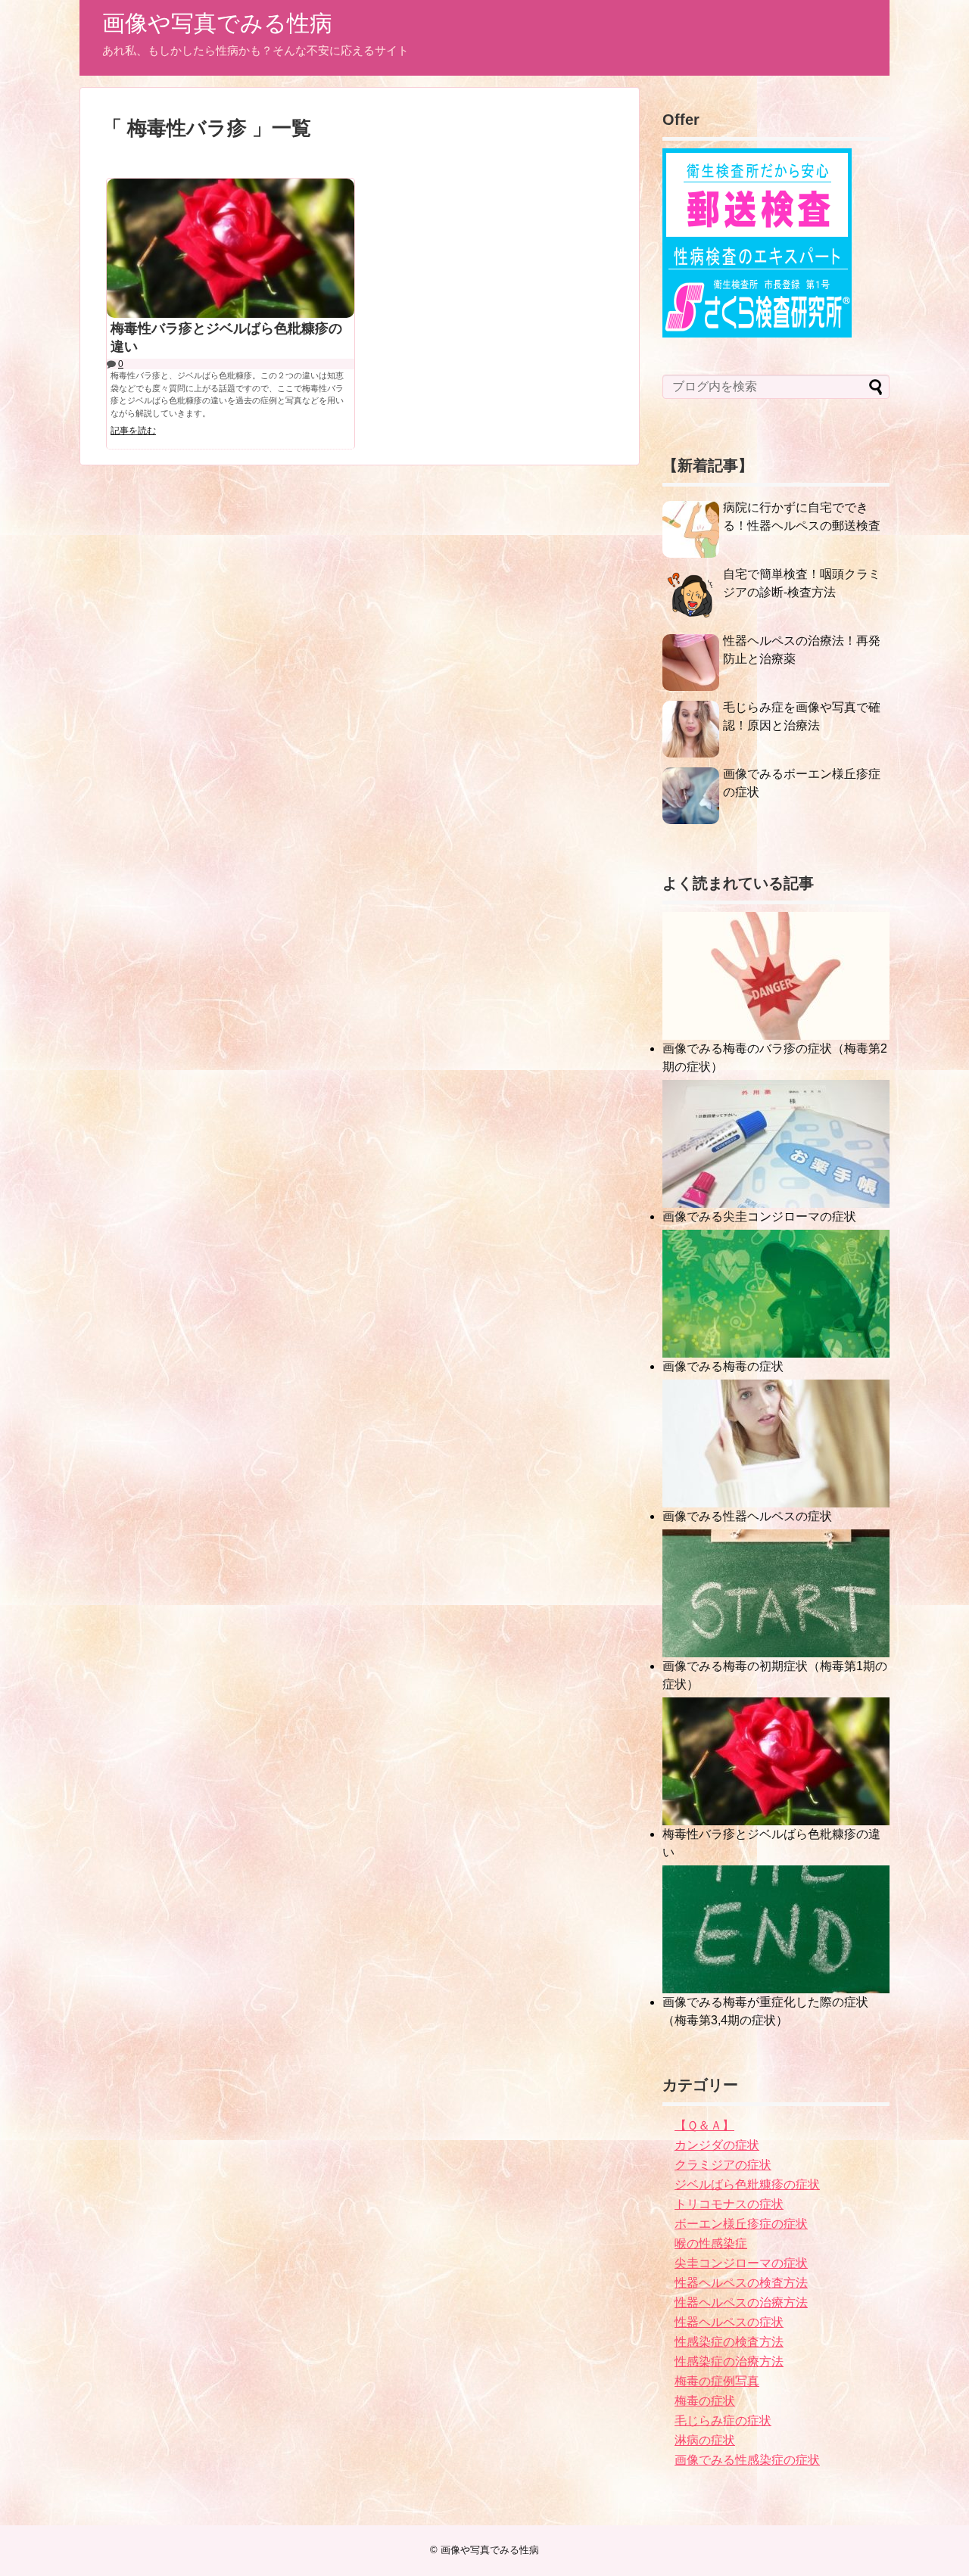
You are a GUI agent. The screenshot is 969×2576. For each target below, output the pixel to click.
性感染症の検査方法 (729, 2342)
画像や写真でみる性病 (217, 23)
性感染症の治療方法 (729, 2361)
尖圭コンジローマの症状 (741, 2263)
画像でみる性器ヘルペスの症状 (747, 1516)
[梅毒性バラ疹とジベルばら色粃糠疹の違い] (231, 248)
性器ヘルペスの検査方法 (741, 2283)
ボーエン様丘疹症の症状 (741, 2224)
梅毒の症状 (705, 2401)
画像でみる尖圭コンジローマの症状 (759, 1216)
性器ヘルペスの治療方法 (741, 2302)
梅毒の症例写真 (717, 2381)
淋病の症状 (705, 2440)
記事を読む (133, 431)
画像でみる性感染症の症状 (747, 2460)
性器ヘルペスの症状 (729, 2322)
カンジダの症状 (717, 2145)
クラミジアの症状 (723, 2165)
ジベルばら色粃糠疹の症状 (747, 2184)
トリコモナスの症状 (729, 2204)
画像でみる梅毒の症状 (723, 1366)
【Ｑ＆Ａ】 (704, 2125)
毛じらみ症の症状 (723, 2420)
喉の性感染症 (711, 2243)
